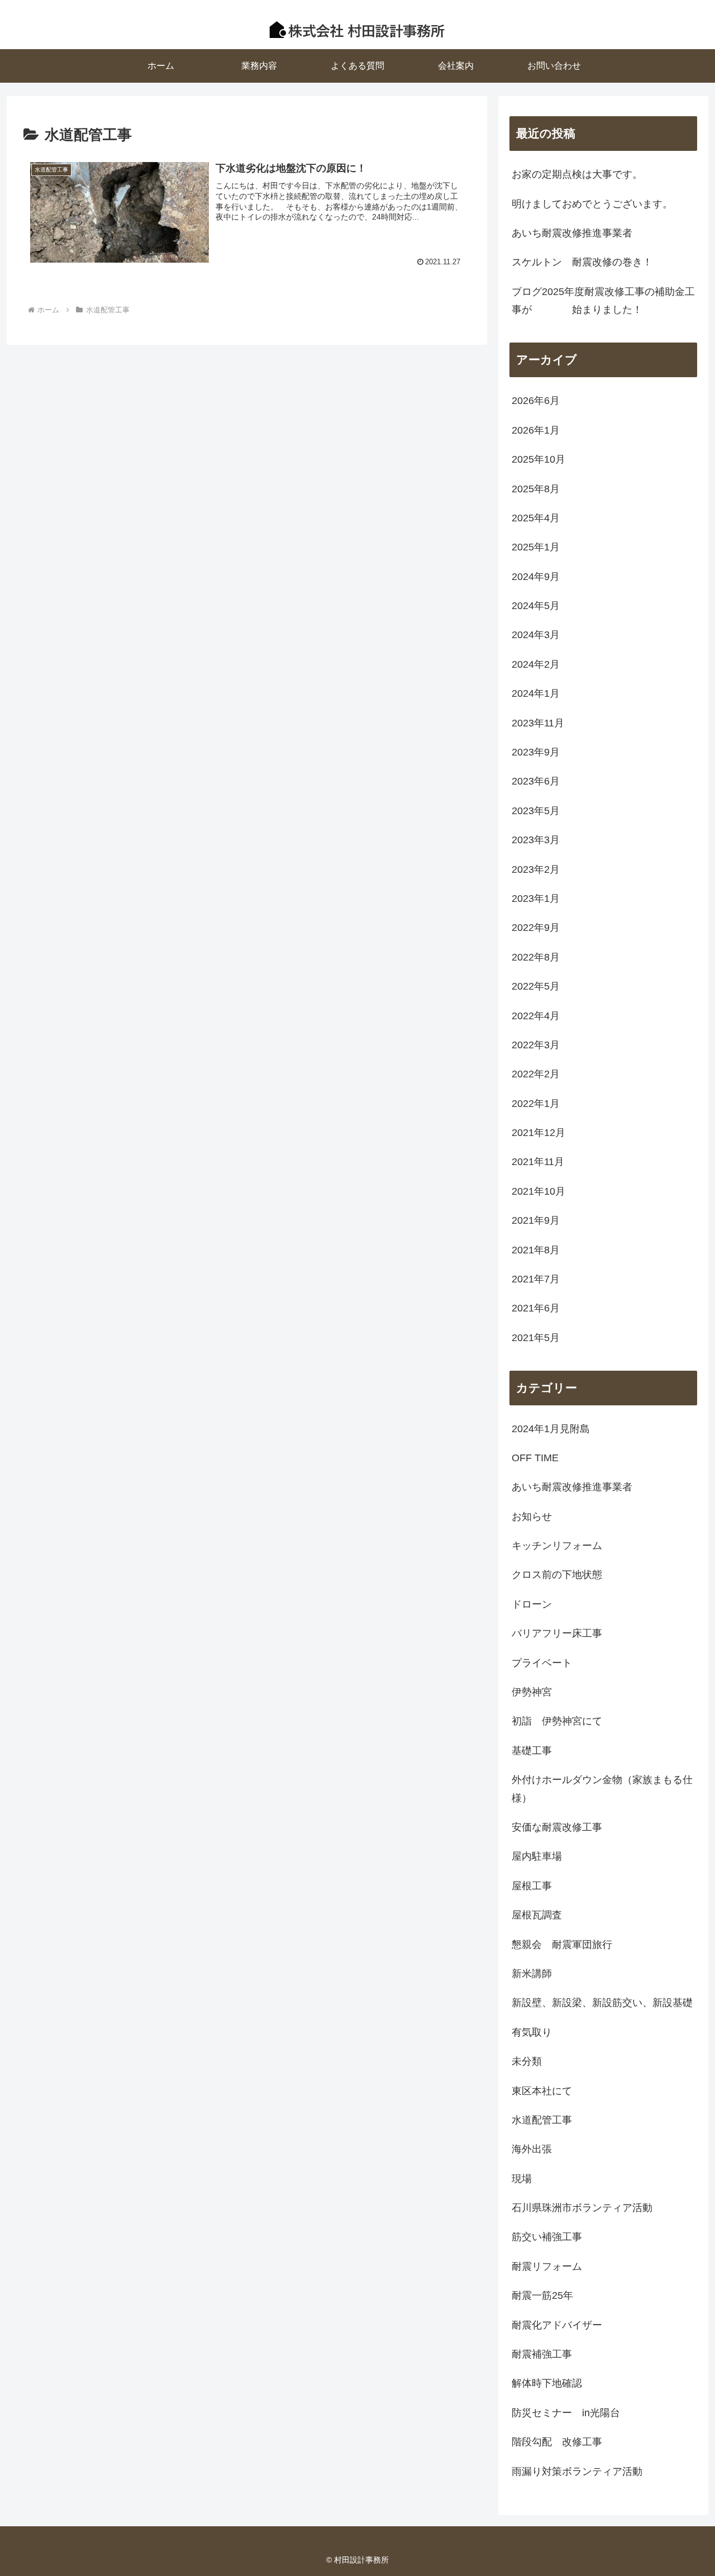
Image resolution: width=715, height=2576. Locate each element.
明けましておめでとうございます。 (592, 204)
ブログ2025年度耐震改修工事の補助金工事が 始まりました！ (603, 301)
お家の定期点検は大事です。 (577, 174)
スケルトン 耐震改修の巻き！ (582, 262)
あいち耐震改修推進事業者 (572, 233)
